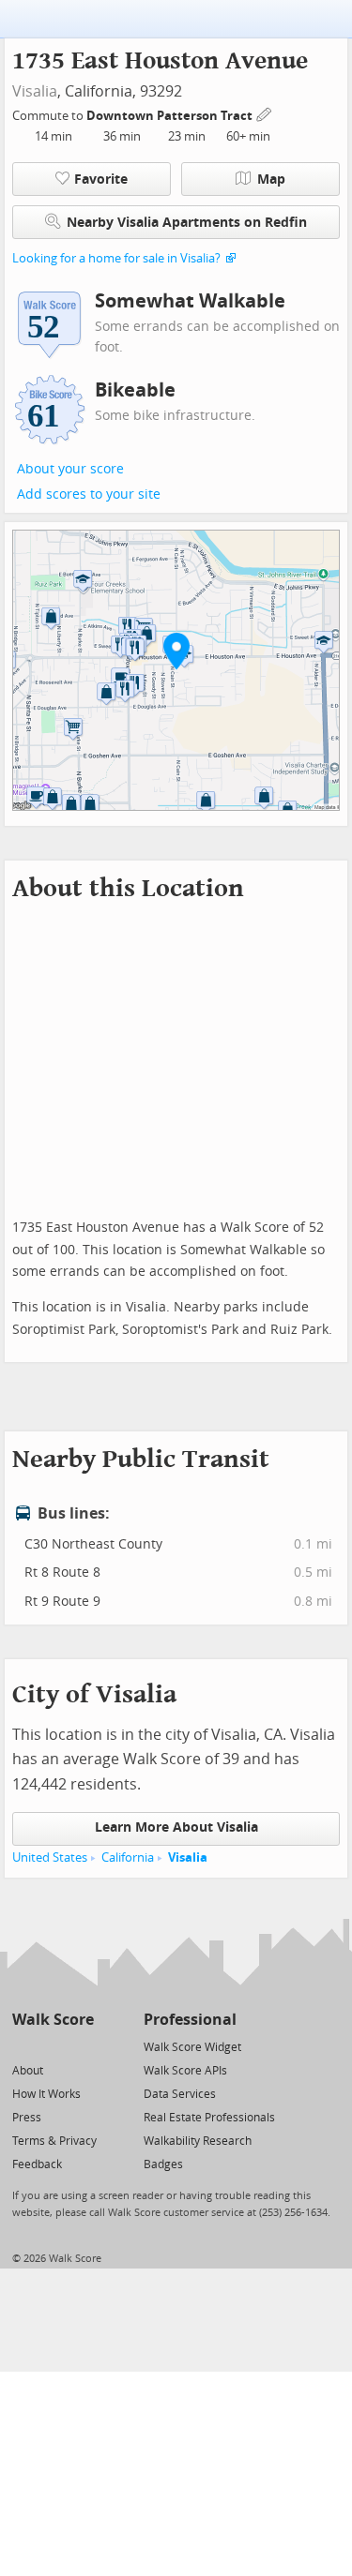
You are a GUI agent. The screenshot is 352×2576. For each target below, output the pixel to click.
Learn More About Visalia (176, 1827)
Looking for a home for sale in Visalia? (116, 258)
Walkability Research (198, 2141)
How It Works (46, 2094)
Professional (190, 2020)
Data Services (180, 2094)
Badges (163, 2164)
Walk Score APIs (185, 2071)
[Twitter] (23, 2046)
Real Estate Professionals (209, 2118)
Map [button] (271, 180)
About (28, 2071)
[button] (176, 651)
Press (27, 2118)
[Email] (81, 2046)
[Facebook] (52, 2046)
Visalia (35, 91)
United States (50, 1857)
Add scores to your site (89, 494)
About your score (70, 469)
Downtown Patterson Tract (171, 116)
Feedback (37, 2164)
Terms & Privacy (54, 2141)
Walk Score (53, 2020)
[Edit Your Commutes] (265, 113)
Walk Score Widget (192, 2047)
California (128, 1857)
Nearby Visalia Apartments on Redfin (187, 223)
